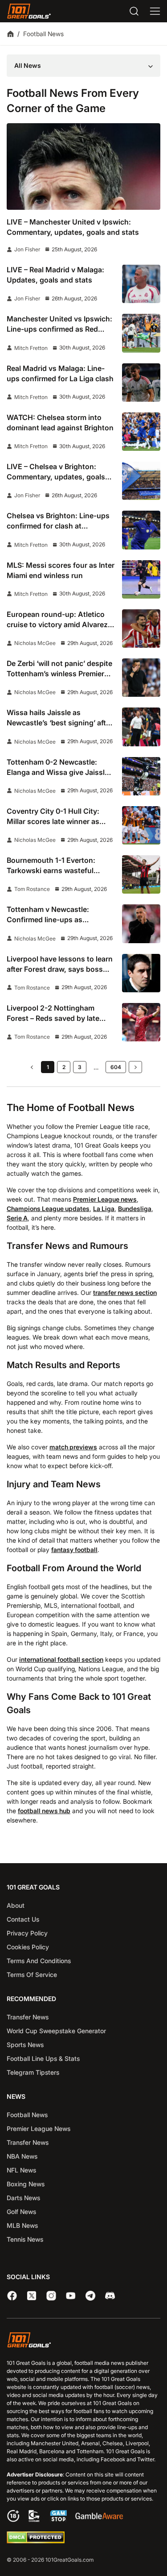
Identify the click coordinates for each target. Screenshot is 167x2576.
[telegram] (90, 2296)
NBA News (22, 2156)
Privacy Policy (27, 1933)
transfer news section (125, 1292)
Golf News (21, 2212)
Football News (27, 2115)
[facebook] (12, 2296)
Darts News (23, 2198)
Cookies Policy (28, 1947)
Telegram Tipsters (33, 2072)
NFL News (21, 2170)
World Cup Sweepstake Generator (56, 2031)
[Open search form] (134, 11)
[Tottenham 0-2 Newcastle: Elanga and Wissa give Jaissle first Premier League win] (141, 776)
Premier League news (105, 1199)
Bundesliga (135, 1209)
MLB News (22, 2225)
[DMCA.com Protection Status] (36, 2541)
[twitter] (32, 2296)
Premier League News (39, 2129)
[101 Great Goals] (83, 2341)
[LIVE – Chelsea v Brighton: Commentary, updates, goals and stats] (141, 481)
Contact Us (23, 1919)
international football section (61, 1659)
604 (116, 1067)
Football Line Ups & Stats (43, 2058)
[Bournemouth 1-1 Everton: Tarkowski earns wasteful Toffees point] (141, 874)
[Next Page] (135, 1067)
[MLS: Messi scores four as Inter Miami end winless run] (141, 579)
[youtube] (71, 2296)
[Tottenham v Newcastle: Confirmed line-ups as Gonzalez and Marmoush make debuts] (141, 924)
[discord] (110, 2296)
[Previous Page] (32, 1067)
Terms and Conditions (39, 1961)
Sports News (25, 2045)
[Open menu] (155, 11)
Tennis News (25, 2239)
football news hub (44, 1811)
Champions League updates (48, 1209)
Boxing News (26, 2184)
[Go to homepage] (29, 11)
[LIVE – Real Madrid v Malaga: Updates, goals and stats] (141, 284)
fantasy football (74, 1550)
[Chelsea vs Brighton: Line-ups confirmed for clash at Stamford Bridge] (141, 530)
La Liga (104, 1209)
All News (28, 65)
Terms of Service (32, 1975)
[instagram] (51, 2296)
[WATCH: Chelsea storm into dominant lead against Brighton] (141, 432)
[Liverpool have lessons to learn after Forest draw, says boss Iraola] (141, 973)
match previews (73, 1447)
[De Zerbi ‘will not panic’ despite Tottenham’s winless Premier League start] (141, 678)
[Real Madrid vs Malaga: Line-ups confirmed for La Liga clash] (141, 383)
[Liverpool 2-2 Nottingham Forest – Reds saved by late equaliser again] (141, 1022)
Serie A (17, 1218)
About (16, 1905)
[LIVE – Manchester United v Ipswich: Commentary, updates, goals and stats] (83, 166)
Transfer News (28, 2017)
